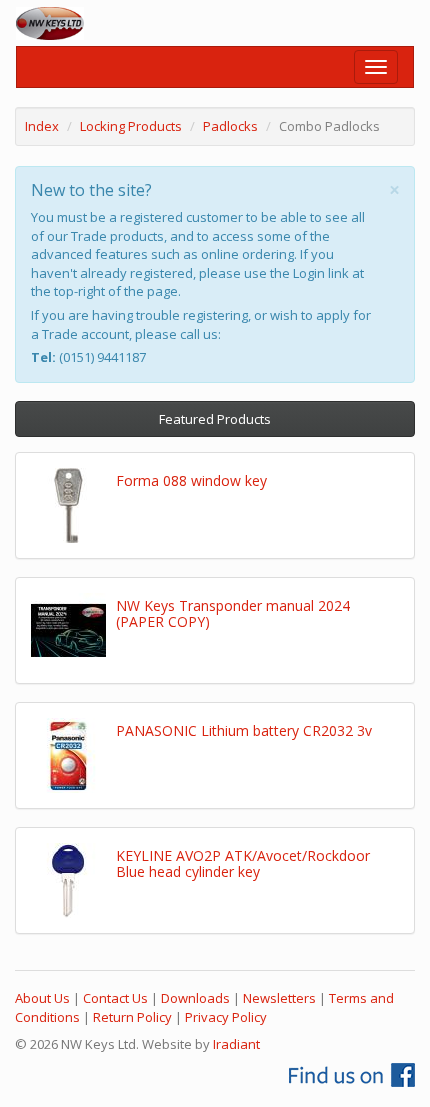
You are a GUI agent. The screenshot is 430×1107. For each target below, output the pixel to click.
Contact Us (115, 998)
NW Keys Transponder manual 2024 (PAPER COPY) (233, 613)
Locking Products (131, 126)
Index (42, 126)
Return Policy (132, 1017)
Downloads (195, 998)
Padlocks (230, 126)
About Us (42, 998)
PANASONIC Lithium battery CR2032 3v (244, 730)
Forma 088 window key (191, 480)
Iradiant (236, 1044)
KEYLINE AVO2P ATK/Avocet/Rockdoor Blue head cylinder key (243, 863)
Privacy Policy (226, 1017)
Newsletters (279, 998)
